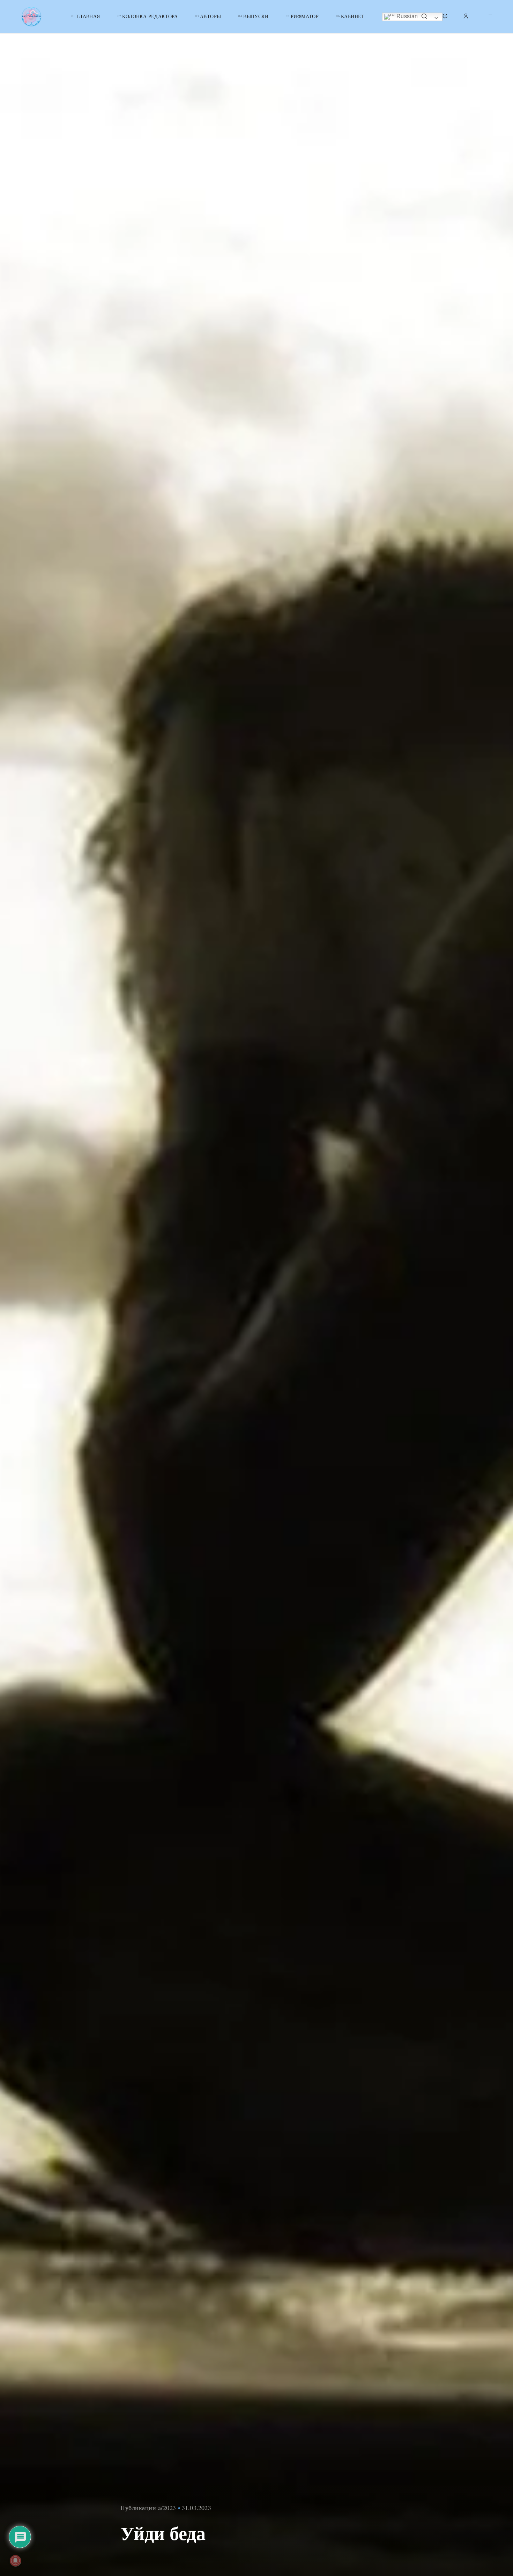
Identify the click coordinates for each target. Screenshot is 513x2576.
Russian (407, 16)
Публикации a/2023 (148, 2508)
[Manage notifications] (15, 2561)
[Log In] (466, 17)
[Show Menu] (489, 17)
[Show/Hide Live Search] (424, 17)
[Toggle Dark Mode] (445, 17)
